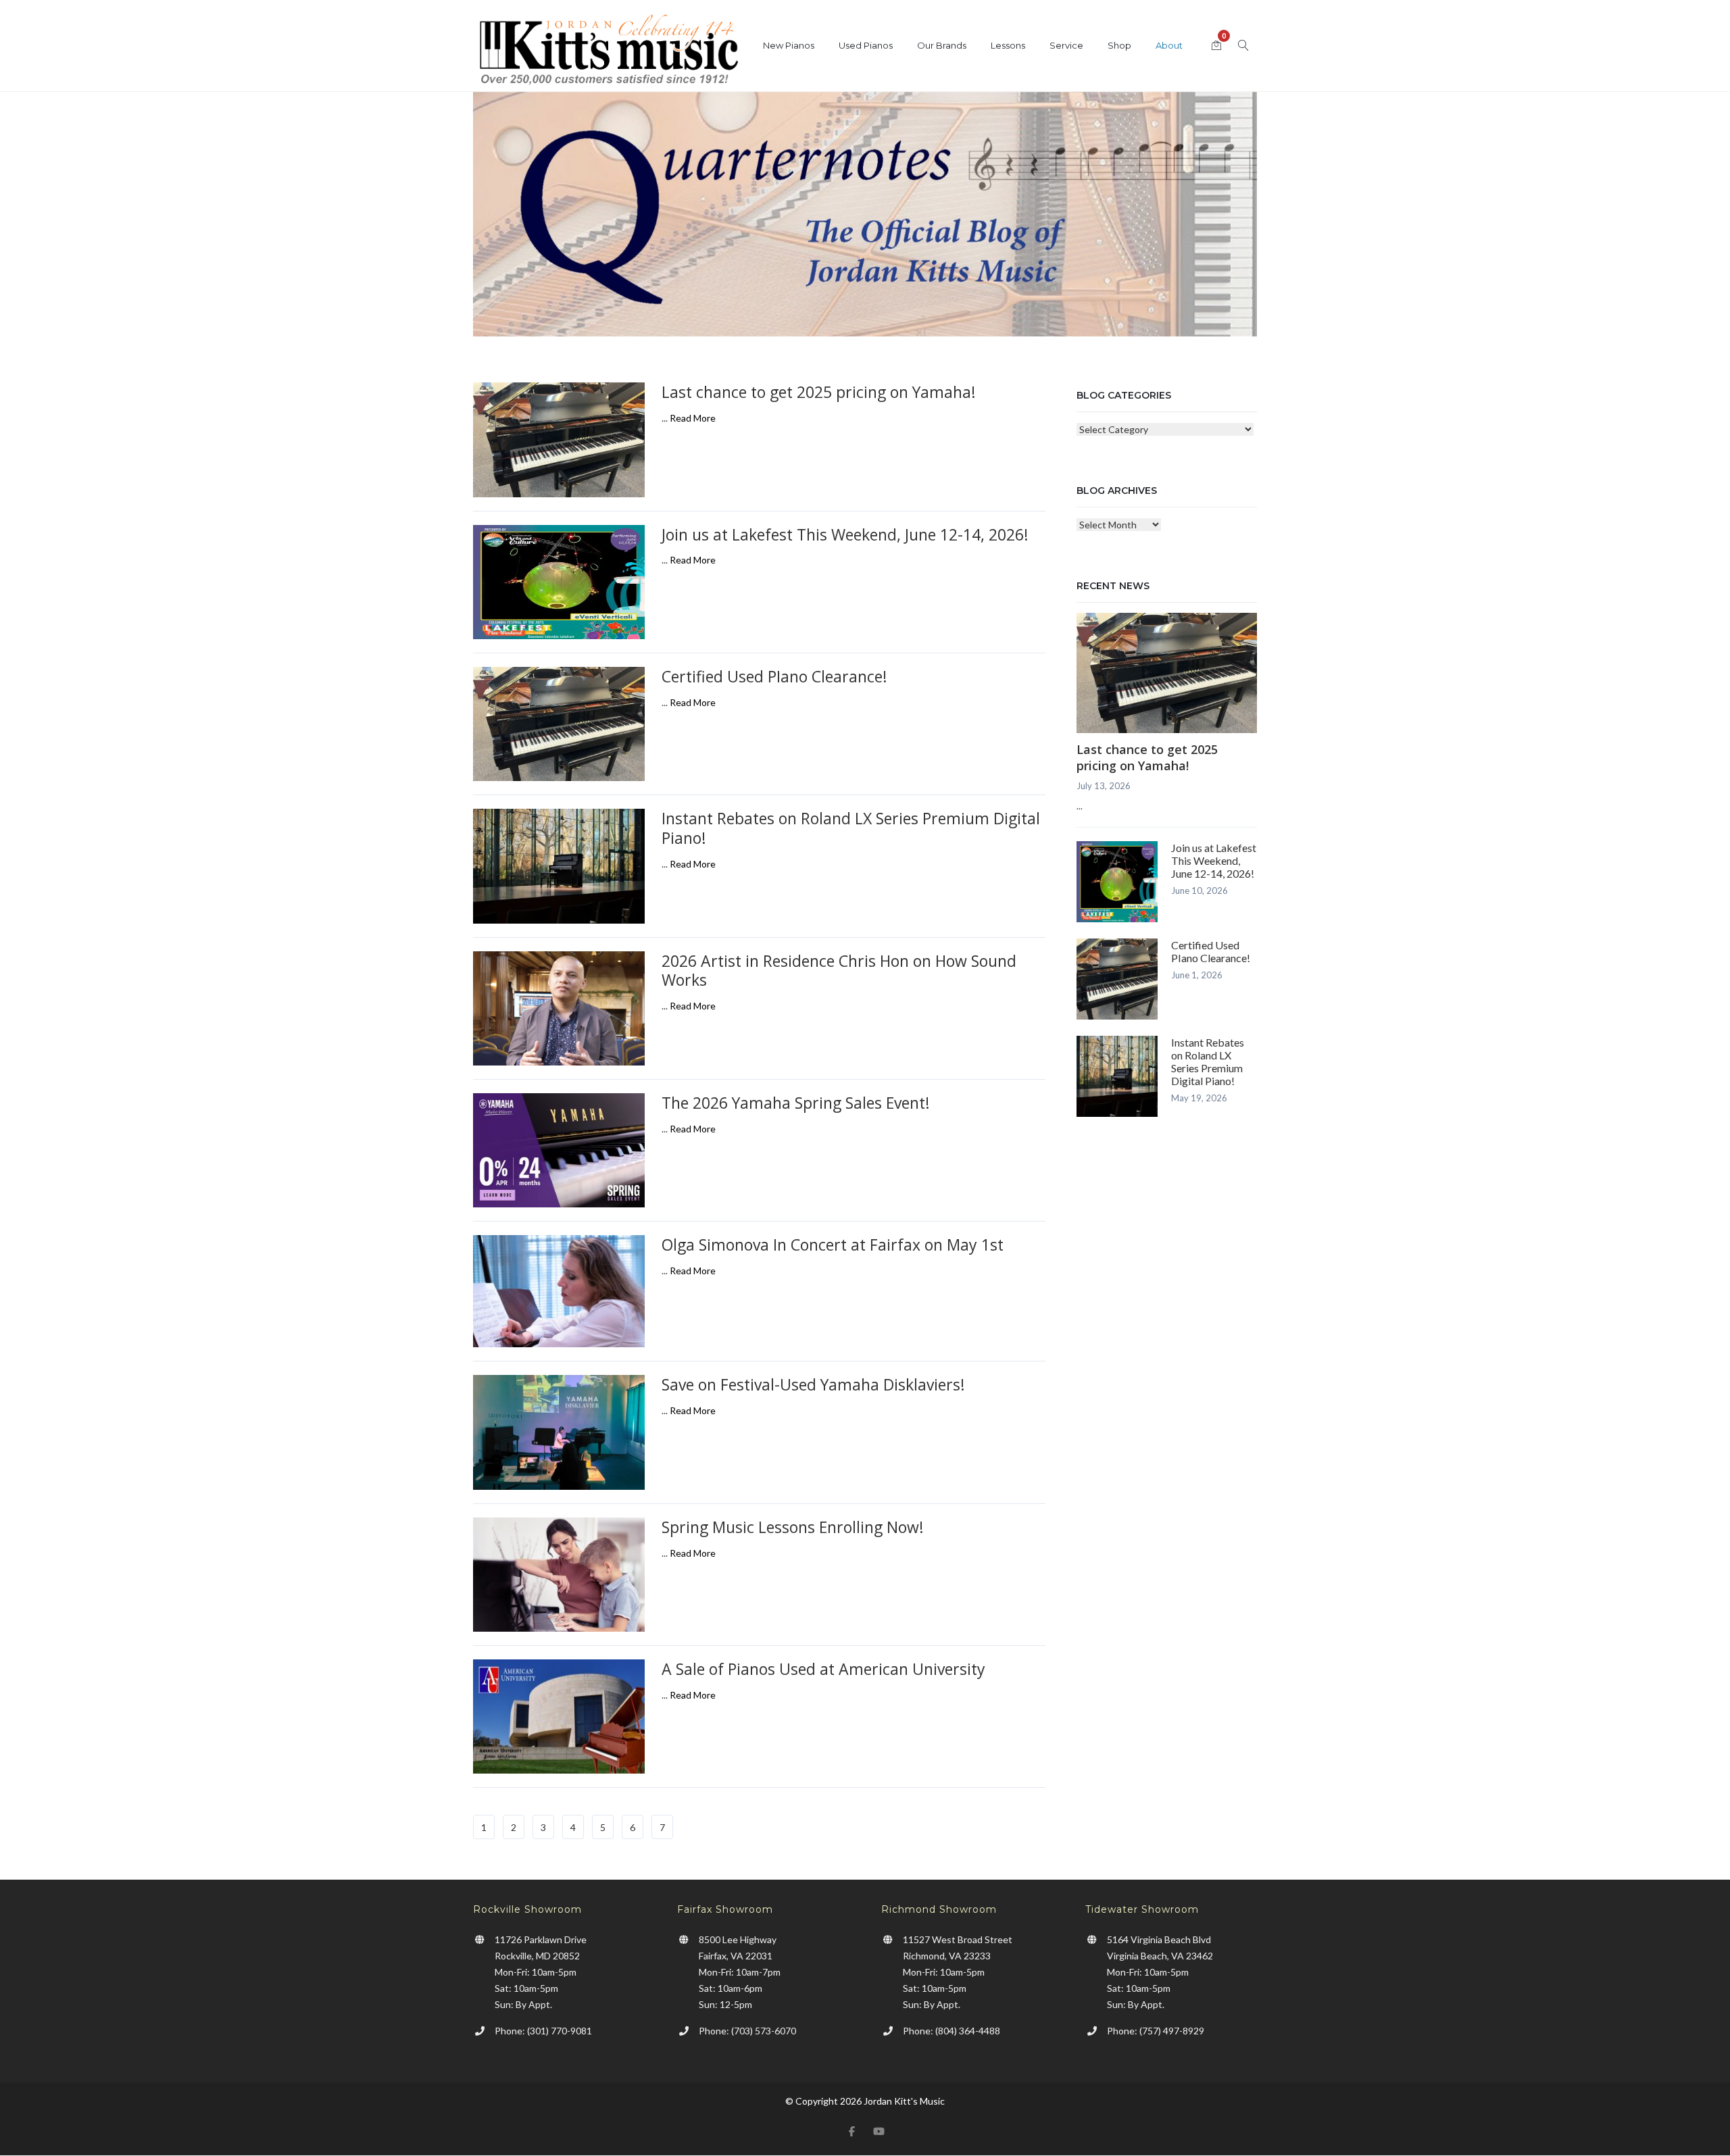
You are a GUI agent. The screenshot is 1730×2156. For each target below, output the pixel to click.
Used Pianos (866, 45)
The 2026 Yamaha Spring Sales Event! (796, 1103)
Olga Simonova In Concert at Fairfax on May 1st (833, 1245)
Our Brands (942, 45)
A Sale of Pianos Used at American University (823, 1669)
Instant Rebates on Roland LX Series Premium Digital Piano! (851, 828)
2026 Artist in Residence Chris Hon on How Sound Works (839, 971)
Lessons (1008, 45)
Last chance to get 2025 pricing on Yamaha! (819, 392)
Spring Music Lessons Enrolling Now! (793, 1527)
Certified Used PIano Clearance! (774, 676)
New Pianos (789, 45)
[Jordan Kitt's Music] (608, 52)
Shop (1119, 45)
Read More (693, 418)
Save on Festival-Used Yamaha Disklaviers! (813, 1384)
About (1169, 45)
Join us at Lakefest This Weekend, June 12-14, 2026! (845, 534)
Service (1066, 45)
